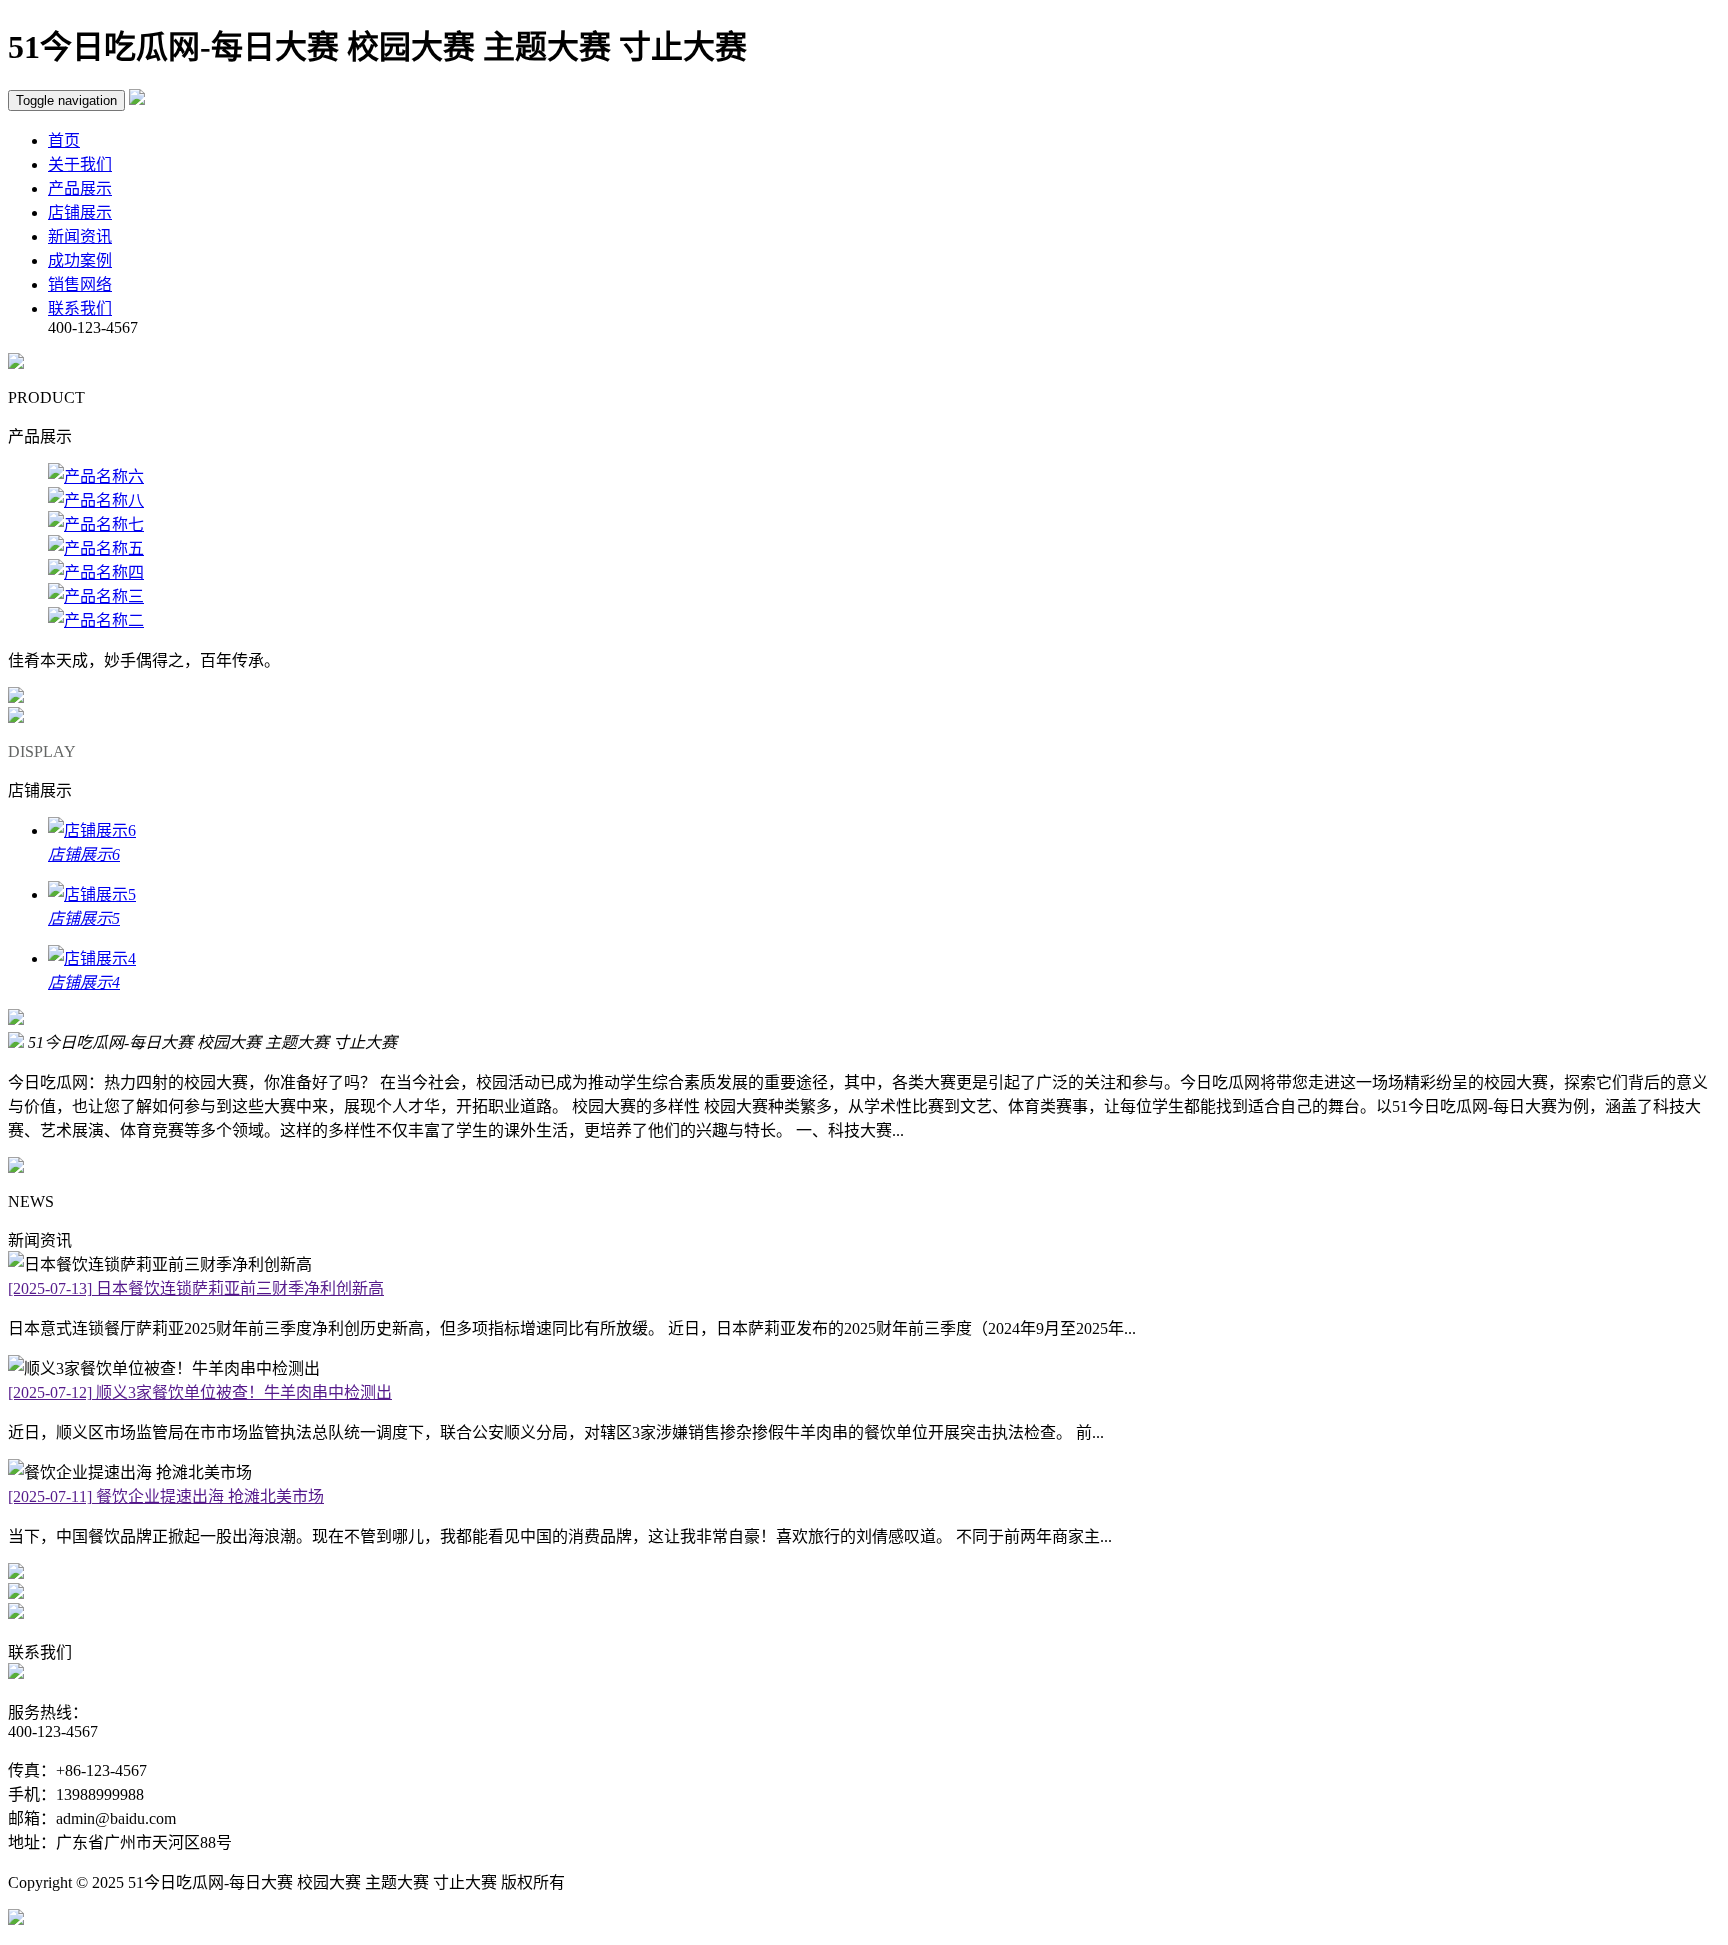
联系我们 (80, 308)
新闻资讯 (80, 236)
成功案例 (80, 260)
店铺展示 (80, 212)
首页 (64, 140)
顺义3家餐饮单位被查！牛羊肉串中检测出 (200, 1392)
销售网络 (80, 284)
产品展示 (80, 188)
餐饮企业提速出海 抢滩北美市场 (166, 1496)
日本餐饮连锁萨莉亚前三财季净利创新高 (196, 1288)
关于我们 (80, 164)
